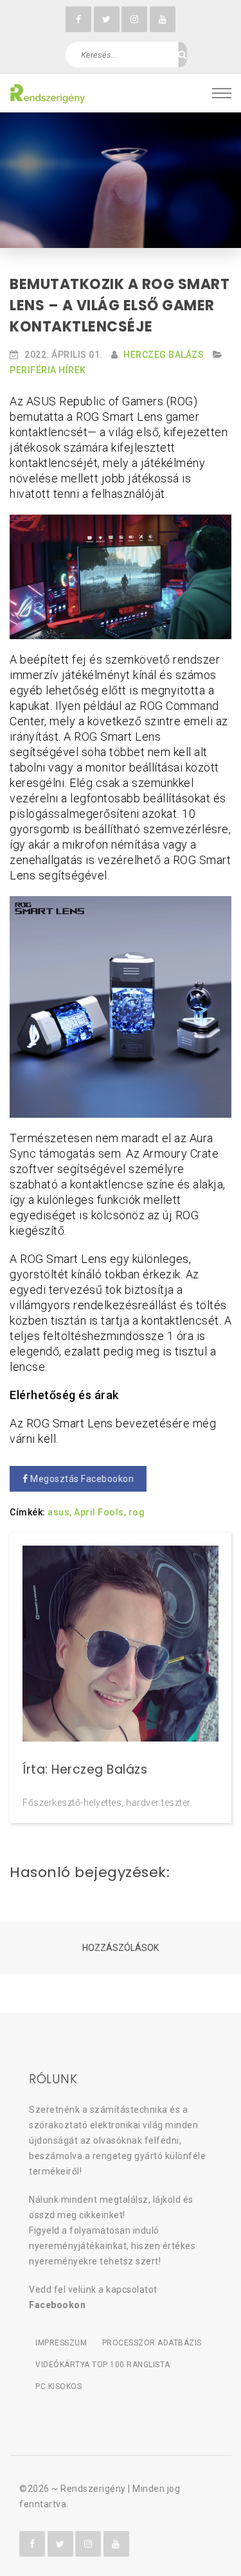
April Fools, (100, 1512)
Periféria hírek (48, 370)
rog (137, 1512)
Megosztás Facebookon (81, 1479)
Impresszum (61, 2343)
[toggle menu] (222, 93)
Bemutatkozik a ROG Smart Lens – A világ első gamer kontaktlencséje (120, 305)
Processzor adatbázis (152, 2343)
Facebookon (57, 2305)
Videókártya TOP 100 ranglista (103, 2365)
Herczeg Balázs (164, 355)
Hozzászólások (121, 1948)
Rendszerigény (93, 2489)
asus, (60, 1512)
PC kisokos (58, 2386)
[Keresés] (182, 55)
